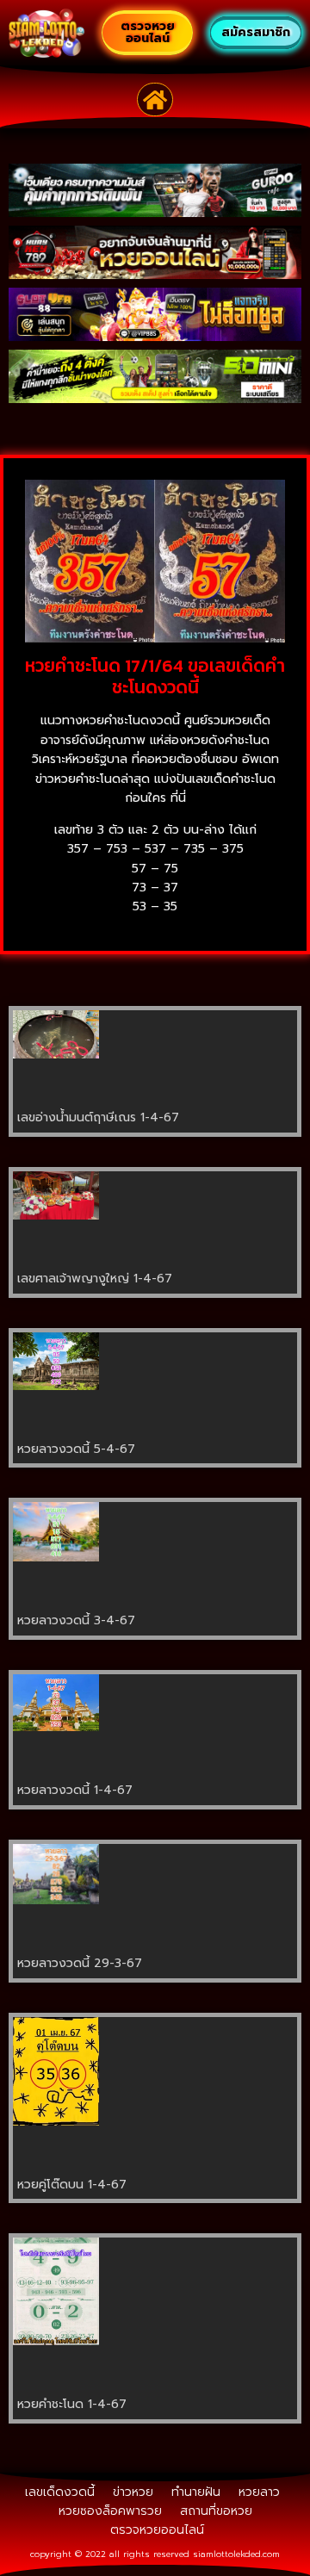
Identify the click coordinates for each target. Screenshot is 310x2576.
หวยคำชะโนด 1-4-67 (72, 2404)
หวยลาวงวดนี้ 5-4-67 (76, 1449)
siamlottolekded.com (236, 2554)
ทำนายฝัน (196, 2492)
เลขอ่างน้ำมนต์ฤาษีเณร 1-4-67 (98, 1117)
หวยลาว (259, 2492)
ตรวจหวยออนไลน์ (157, 2530)
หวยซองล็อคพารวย (110, 2511)
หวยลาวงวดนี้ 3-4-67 (76, 1620)
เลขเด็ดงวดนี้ (60, 2492)
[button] (155, 100)
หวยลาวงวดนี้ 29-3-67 (80, 1963)
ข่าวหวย (133, 2492)
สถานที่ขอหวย (216, 2511)
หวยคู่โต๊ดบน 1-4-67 (72, 2185)
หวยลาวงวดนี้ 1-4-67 (75, 1790)
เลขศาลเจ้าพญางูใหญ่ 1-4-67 (95, 1279)
